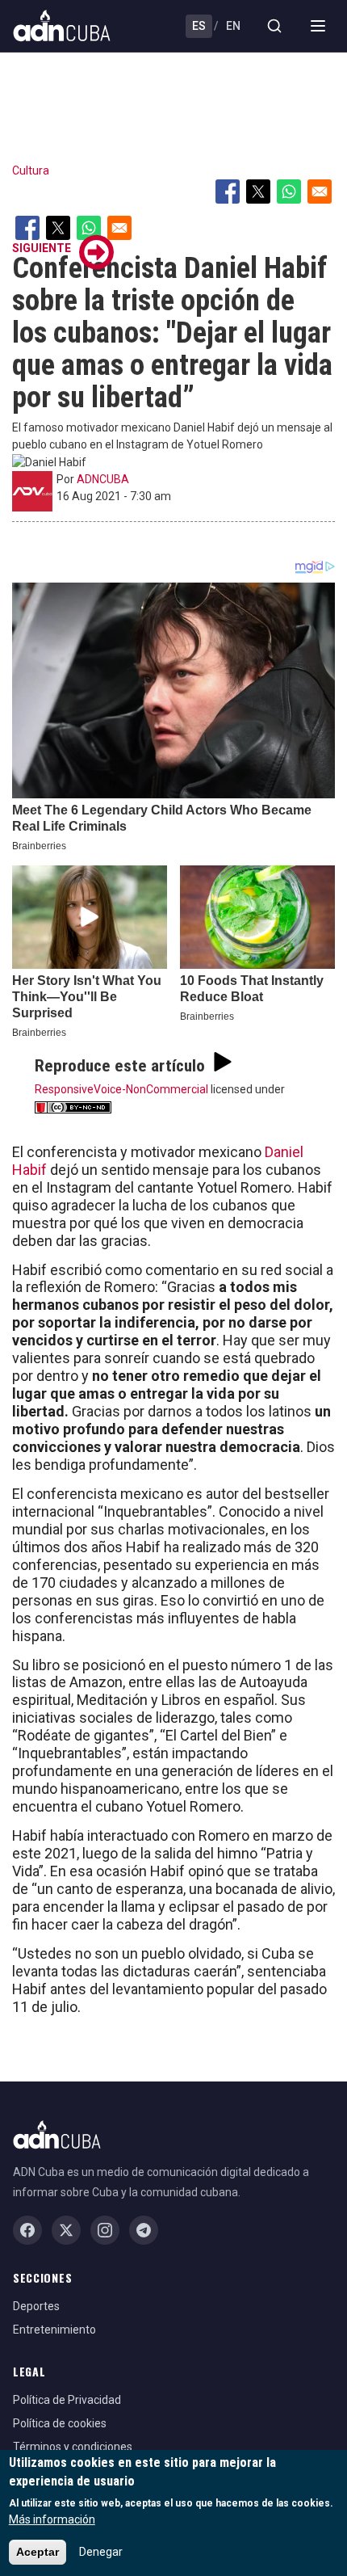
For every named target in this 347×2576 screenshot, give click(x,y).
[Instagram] (105, 2230)
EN (233, 26)
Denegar (101, 2552)
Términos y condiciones (73, 2447)
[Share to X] (258, 192)
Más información (52, 2519)
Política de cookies (60, 2423)
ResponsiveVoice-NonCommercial (121, 1089)
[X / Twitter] (66, 2230)
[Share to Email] (320, 192)
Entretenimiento (54, 2330)
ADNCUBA (103, 479)
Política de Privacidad (67, 2400)
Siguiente (42, 248)
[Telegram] (144, 2230)
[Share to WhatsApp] (289, 192)
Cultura (31, 170)
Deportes (36, 2306)
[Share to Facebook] (228, 192)
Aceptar (38, 2552)
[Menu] (318, 26)
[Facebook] (27, 2230)
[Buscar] (274, 26)
